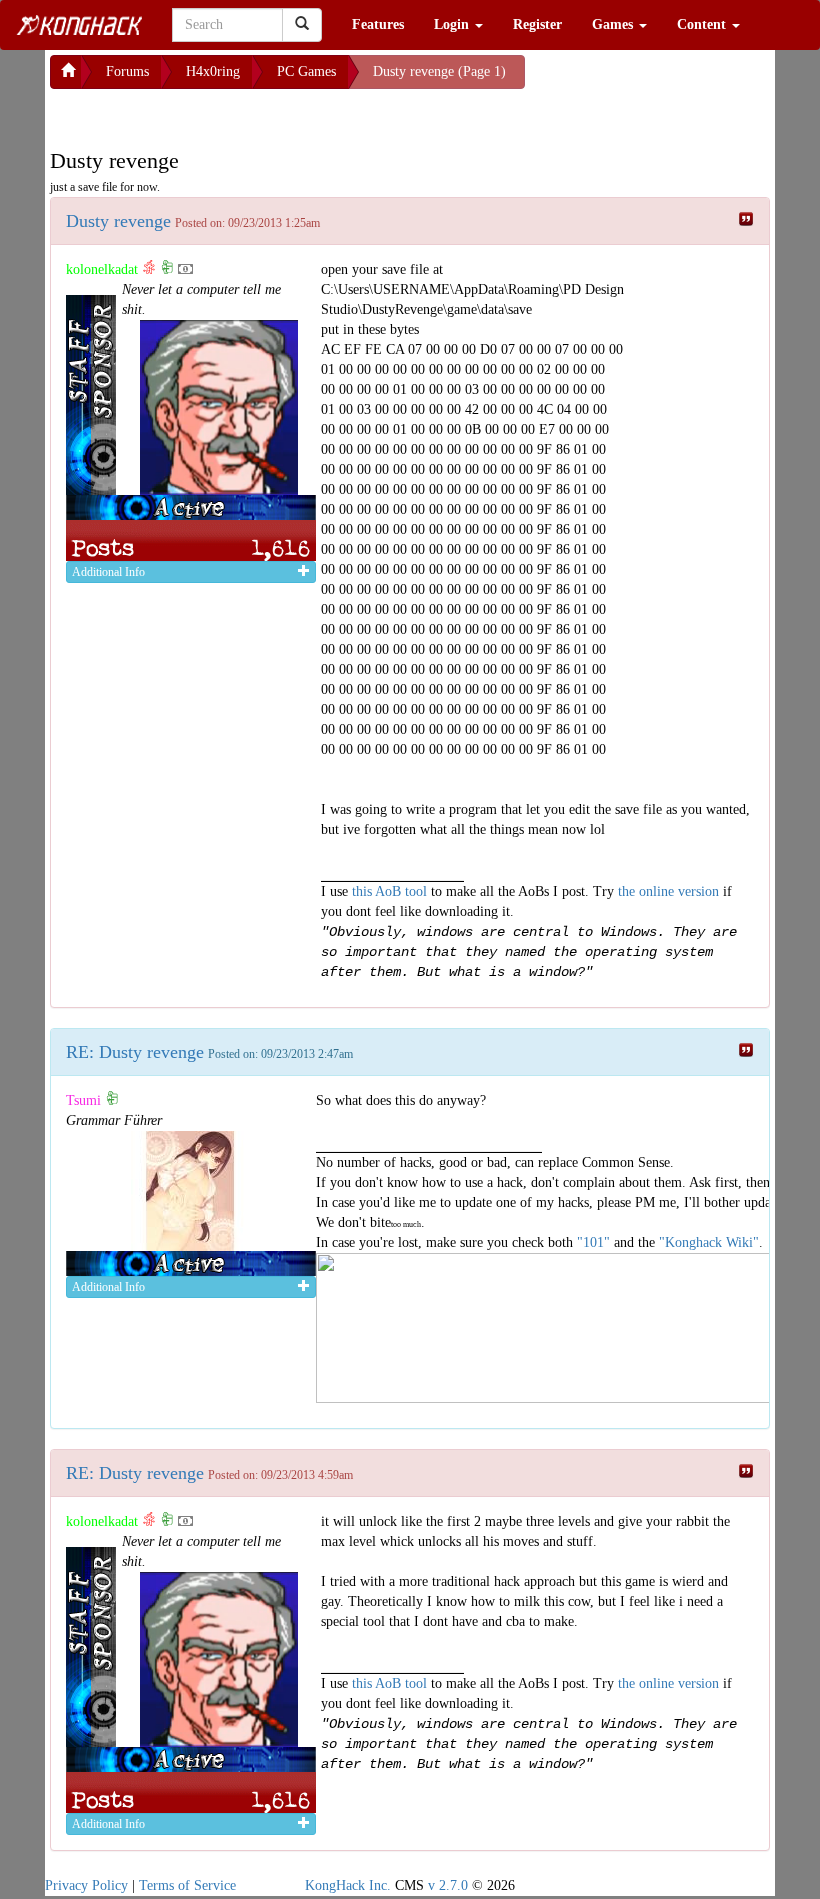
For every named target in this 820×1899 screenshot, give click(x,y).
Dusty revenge (118, 221)
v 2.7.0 (448, 1885)
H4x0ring (213, 71)
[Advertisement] (210, 114)
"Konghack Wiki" (709, 1242)
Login (453, 24)
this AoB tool (389, 891)
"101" (593, 1242)
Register (537, 24)
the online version (670, 891)
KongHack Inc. (348, 1885)
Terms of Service (187, 1885)
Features (378, 24)
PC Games (306, 71)
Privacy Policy (86, 1885)
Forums (127, 71)
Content (703, 24)
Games (614, 24)
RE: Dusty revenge (135, 1052)
